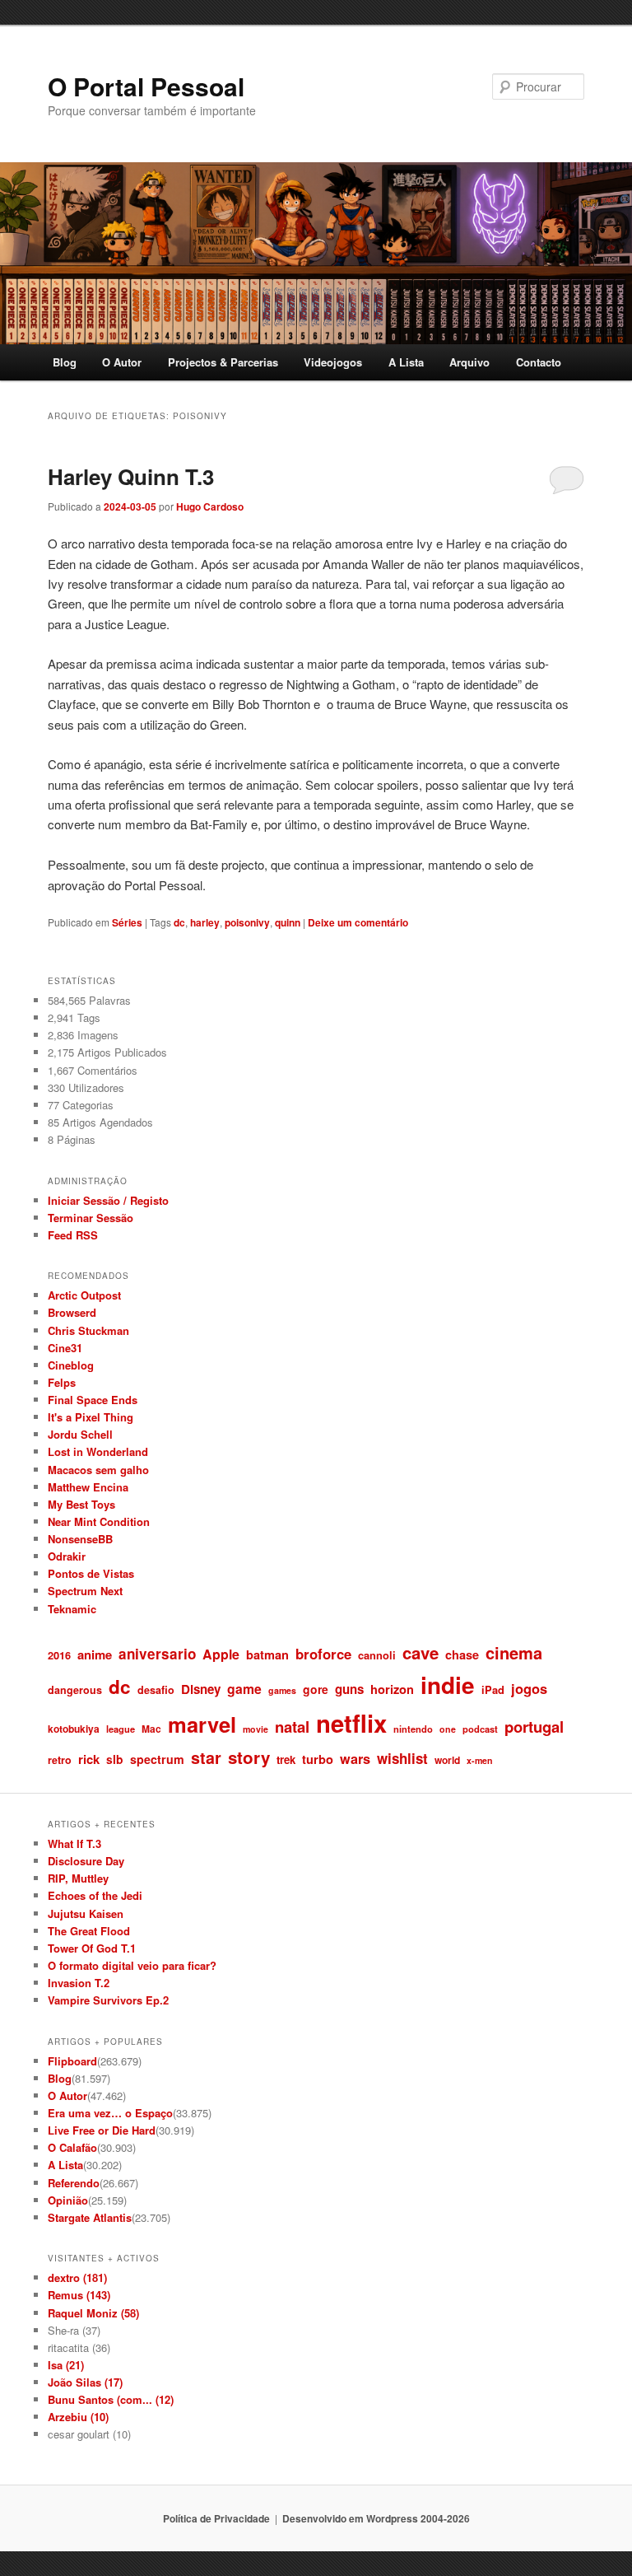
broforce (323, 1654)
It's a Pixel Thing (91, 1417)
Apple (221, 1654)
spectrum (157, 1759)
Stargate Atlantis (90, 2217)
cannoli (377, 1655)
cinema (514, 1652)
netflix (351, 1723)
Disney (201, 1689)
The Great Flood (89, 1931)
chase (462, 1654)
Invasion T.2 (79, 1983)
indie (448, 1685)
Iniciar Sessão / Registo (108, 1200)
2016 (59, 1655)
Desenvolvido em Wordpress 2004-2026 (376, 2518)
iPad (493, 1689)
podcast (480, 1729)
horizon (392, 1689)
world (447, 1760)
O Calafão (72, 2147)
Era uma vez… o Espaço (110, 2113)
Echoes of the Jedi (95, 1895)
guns (349, 1689)
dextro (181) (77, 2277)
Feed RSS (73, 1235)
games (282, 1690)
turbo (318, 1759)
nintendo (413, 1729)
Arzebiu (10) (78, 2417)
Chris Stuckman (88, 1330)
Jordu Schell (80, 1434)
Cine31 (65, 1348)
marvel (202, 1724)
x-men (480, 1760)
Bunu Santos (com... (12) (111, 2399)
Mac (151, 1729)
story (249, 1757)
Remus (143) (79, 2295)
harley (205, 922)
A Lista (406, 362)
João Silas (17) (85, 2382)
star (206, 1757)
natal (292, 1727)
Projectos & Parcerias (223, 362)
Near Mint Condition (99, 1521)
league (121, 1729)
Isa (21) (66, 2365)
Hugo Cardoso (210, 506)
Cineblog (71, 1365)
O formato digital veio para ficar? (132, 1965)
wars (355, 1759)
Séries (127, 922)
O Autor (122, 362)
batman (267, 1654)
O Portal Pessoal (146, 86)
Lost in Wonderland (98, 1451)
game (244, 1689)
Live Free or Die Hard (102, 2130)
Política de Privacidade (216, 2518)
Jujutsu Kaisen (86, 1913)
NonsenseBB (80, 1539)
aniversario (157, 1654)
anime (95, 1654)
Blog (65, 362)
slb (115, 1759)
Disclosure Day (86, 1861)
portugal (534, 1727)
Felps (62, 1382)
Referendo (74, 2183)
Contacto (539, 362)
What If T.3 (74, 1843)
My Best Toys (81, 1504)
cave (421, 1652)
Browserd (72, 1312)
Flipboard (72, 2061)
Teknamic (72, 1609)
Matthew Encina (88, 1487)
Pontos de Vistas (91, 1573)
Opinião (68, 2200)
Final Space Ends (93, 1400)
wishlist (402, 1758)
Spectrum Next (85, 1591)
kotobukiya (74, 1729)
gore (316, 1689)
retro (60, 1760)
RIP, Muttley (78, 1878)
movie (256, 1729)
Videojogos (333, 362)
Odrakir (67, 1556)
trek (286, 1759)
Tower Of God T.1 (92, 1948)
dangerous (75, 1690)
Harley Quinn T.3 (131, 476)
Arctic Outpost (84, 1295)
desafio (156, 1690)
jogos (529, 1688)
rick (89, 1759)
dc (179, 922)
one (448, 1729)
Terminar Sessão (91, 1218)
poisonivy (247, 922)
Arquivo (469, 362)
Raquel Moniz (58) (93, 2313)
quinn (288, 922)
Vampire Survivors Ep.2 (108, 2000)
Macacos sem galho (98, 1470)
